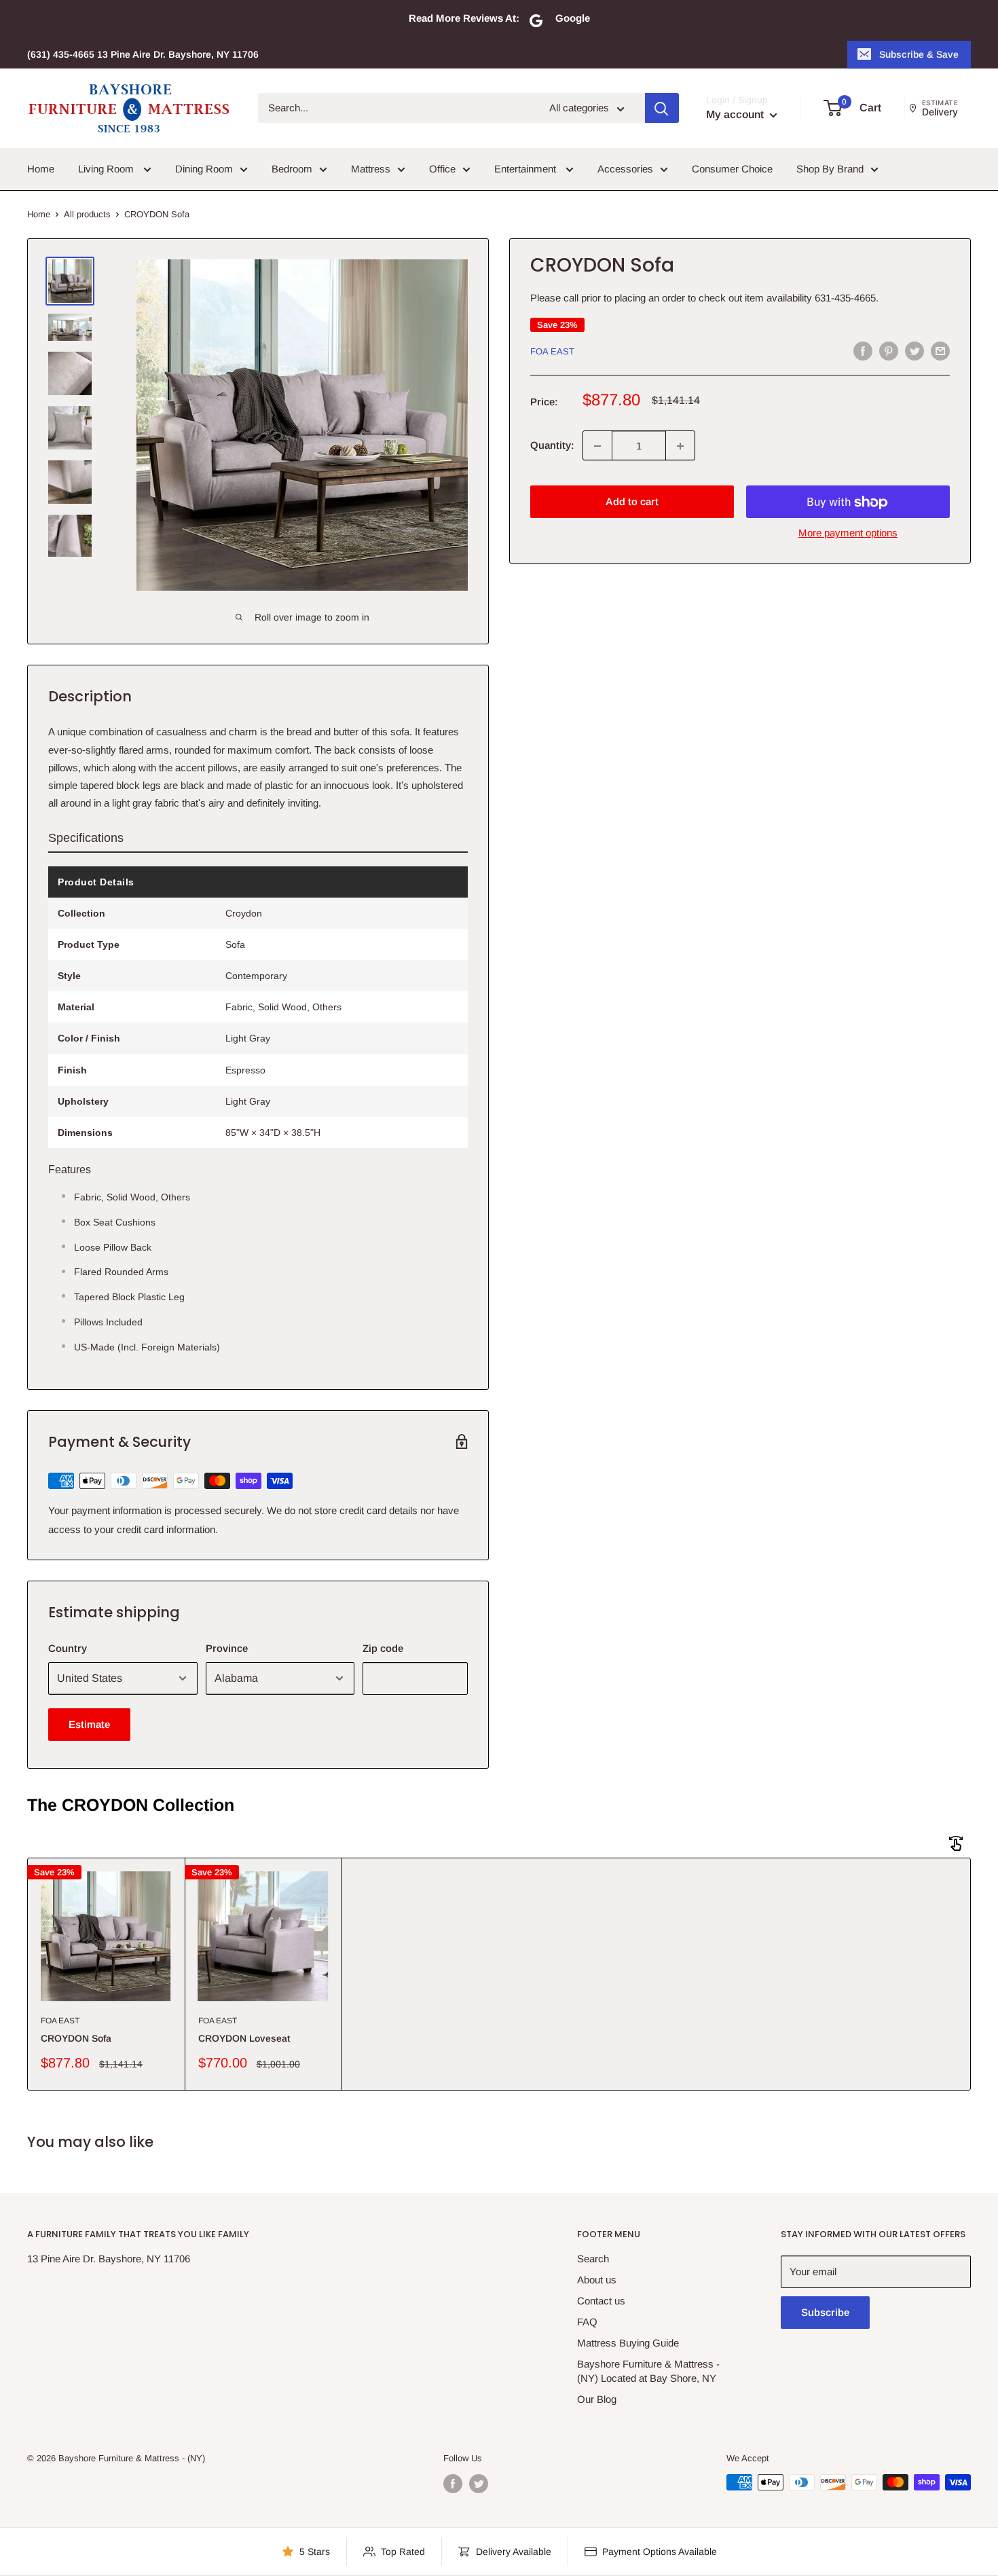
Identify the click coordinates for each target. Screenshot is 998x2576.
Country (68, 1648)
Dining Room (204, 169)
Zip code (383, 1648)
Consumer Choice (732, 169)
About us (597, 2280)
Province (227, 1648)
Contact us (601, 2301)
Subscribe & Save (919, 54)
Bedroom (292, 169)
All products (87, 214)
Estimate (89, 1724)
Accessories (625, 169)
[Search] (662, 109)
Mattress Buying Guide (628, 2343)
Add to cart (632, 502)
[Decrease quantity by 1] (597, 446)
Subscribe (825, 2312)
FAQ (587, 2322)
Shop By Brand (830, 169)
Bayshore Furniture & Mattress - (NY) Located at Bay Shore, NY (648, 2371)
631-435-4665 (845, 298)
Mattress (371, 169)
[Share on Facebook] (863, 351)
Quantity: (552, 446)
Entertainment (526, 169)
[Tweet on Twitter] (914, 351)
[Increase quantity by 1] (680, 446)
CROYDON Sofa (76, 2038)
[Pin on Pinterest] (889, 351)
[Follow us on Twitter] (479, 2484)
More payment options (848, 533)
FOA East (552, 351)
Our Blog (597, 2399)
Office (442, 169)
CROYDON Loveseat (244, 2038)
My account (736, 115)
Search (593, 2259)
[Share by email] (940, 351)
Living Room (107, 169)
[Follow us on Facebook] (453, 2484)
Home (41, 169)
